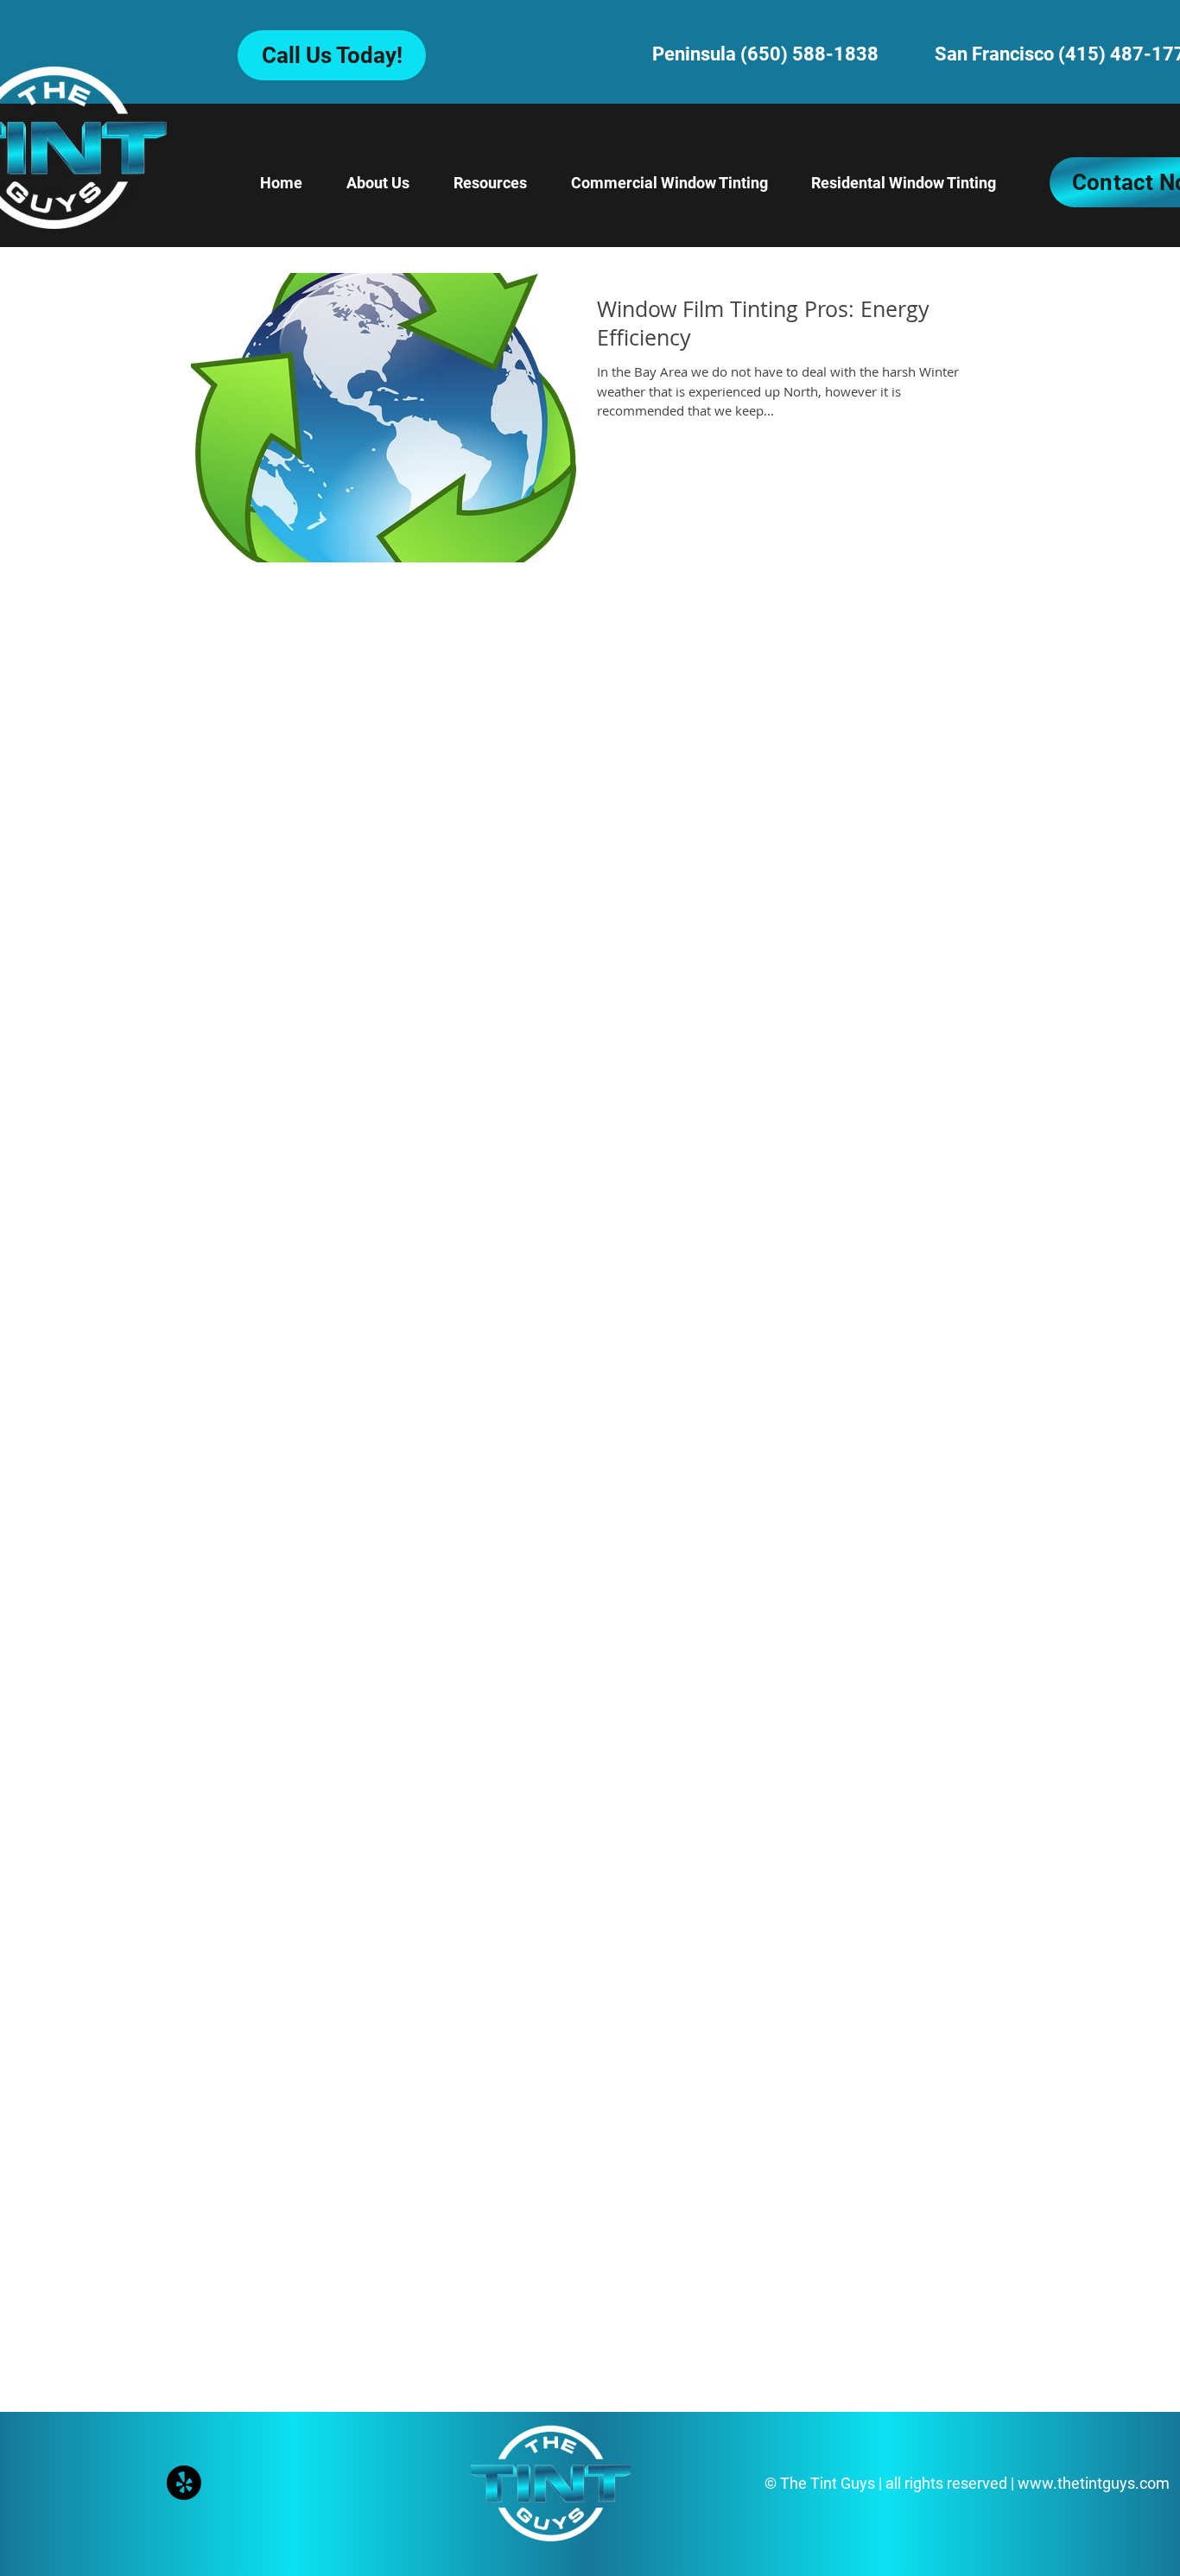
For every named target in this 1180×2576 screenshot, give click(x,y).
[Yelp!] (184, 2483)
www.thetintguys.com (1094, 2483)
